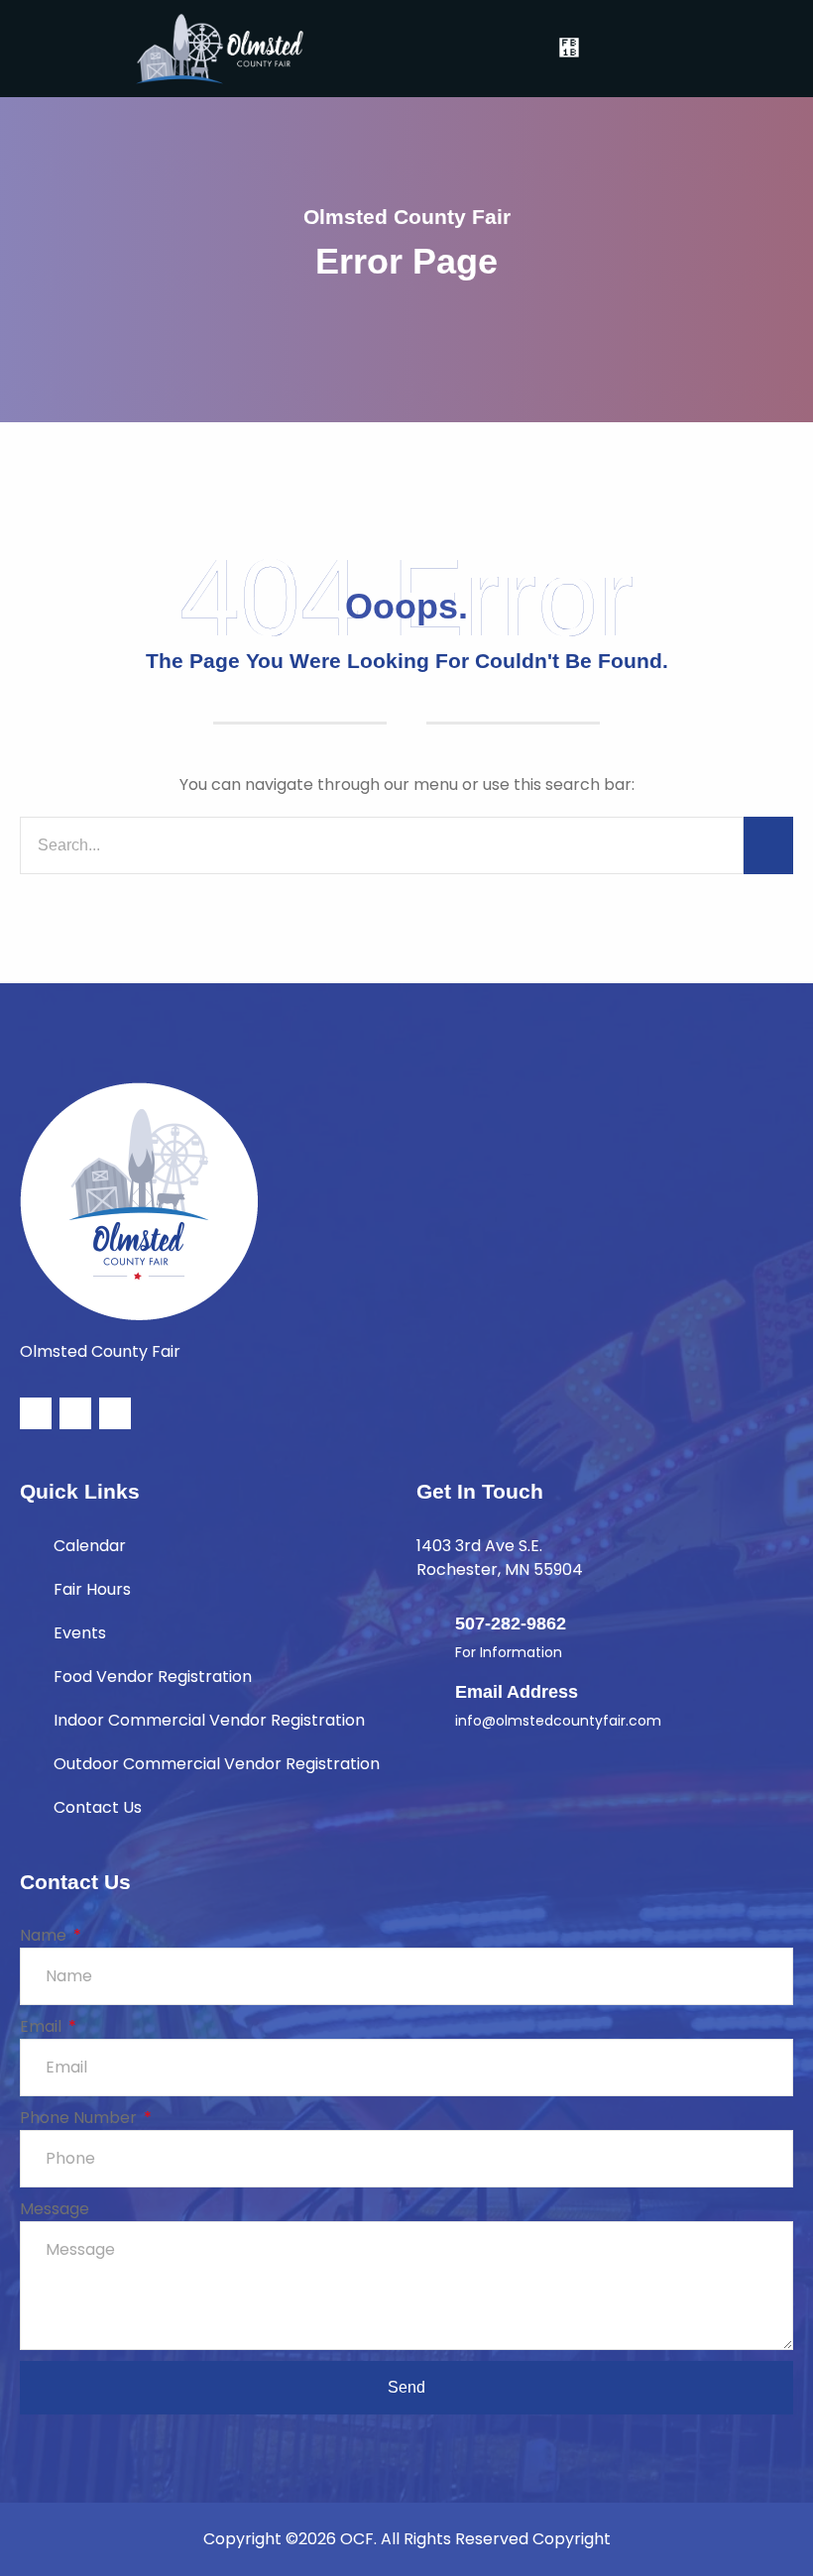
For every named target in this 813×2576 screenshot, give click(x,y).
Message (55, 2209)
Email (43, 2026)
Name (45, 1935)
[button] (570, 48)
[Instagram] (115, 1413)
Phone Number (80, 2118)
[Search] (768, 845)
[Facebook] (36, 1413)
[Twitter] (75, 1413)
